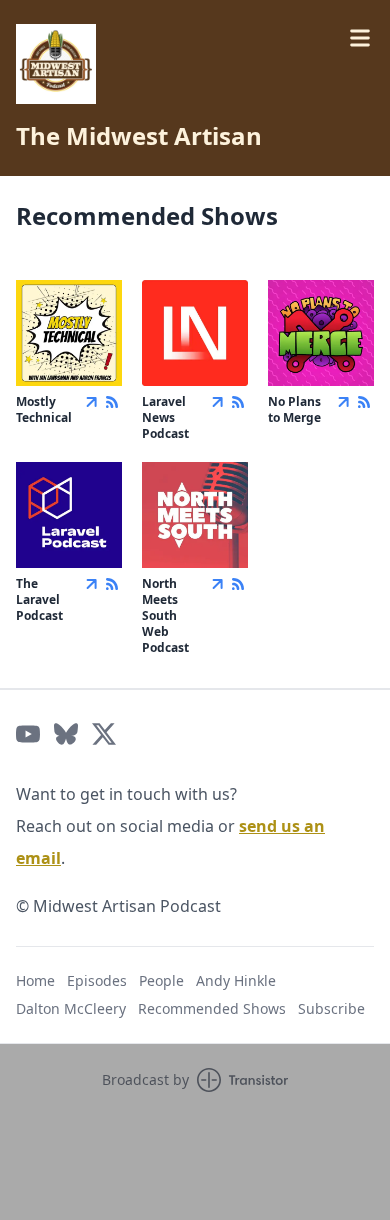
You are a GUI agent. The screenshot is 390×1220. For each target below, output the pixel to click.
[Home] (56, 64)
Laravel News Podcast (165, 417)
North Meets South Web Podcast (165, 615)
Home (35, 980)
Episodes (97, 980)
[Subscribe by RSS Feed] (112, 402)
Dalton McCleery (71, 1008)
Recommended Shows (212, 1008)
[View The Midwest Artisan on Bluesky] (66, 734)
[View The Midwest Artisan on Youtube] (28, 734)
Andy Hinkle (236, 980)
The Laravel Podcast (39, 599)
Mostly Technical (44, 409)
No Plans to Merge (294, 409)
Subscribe (331, 1008)
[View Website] (92, 402)
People (161, 980)
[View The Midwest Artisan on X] (104, 734)
